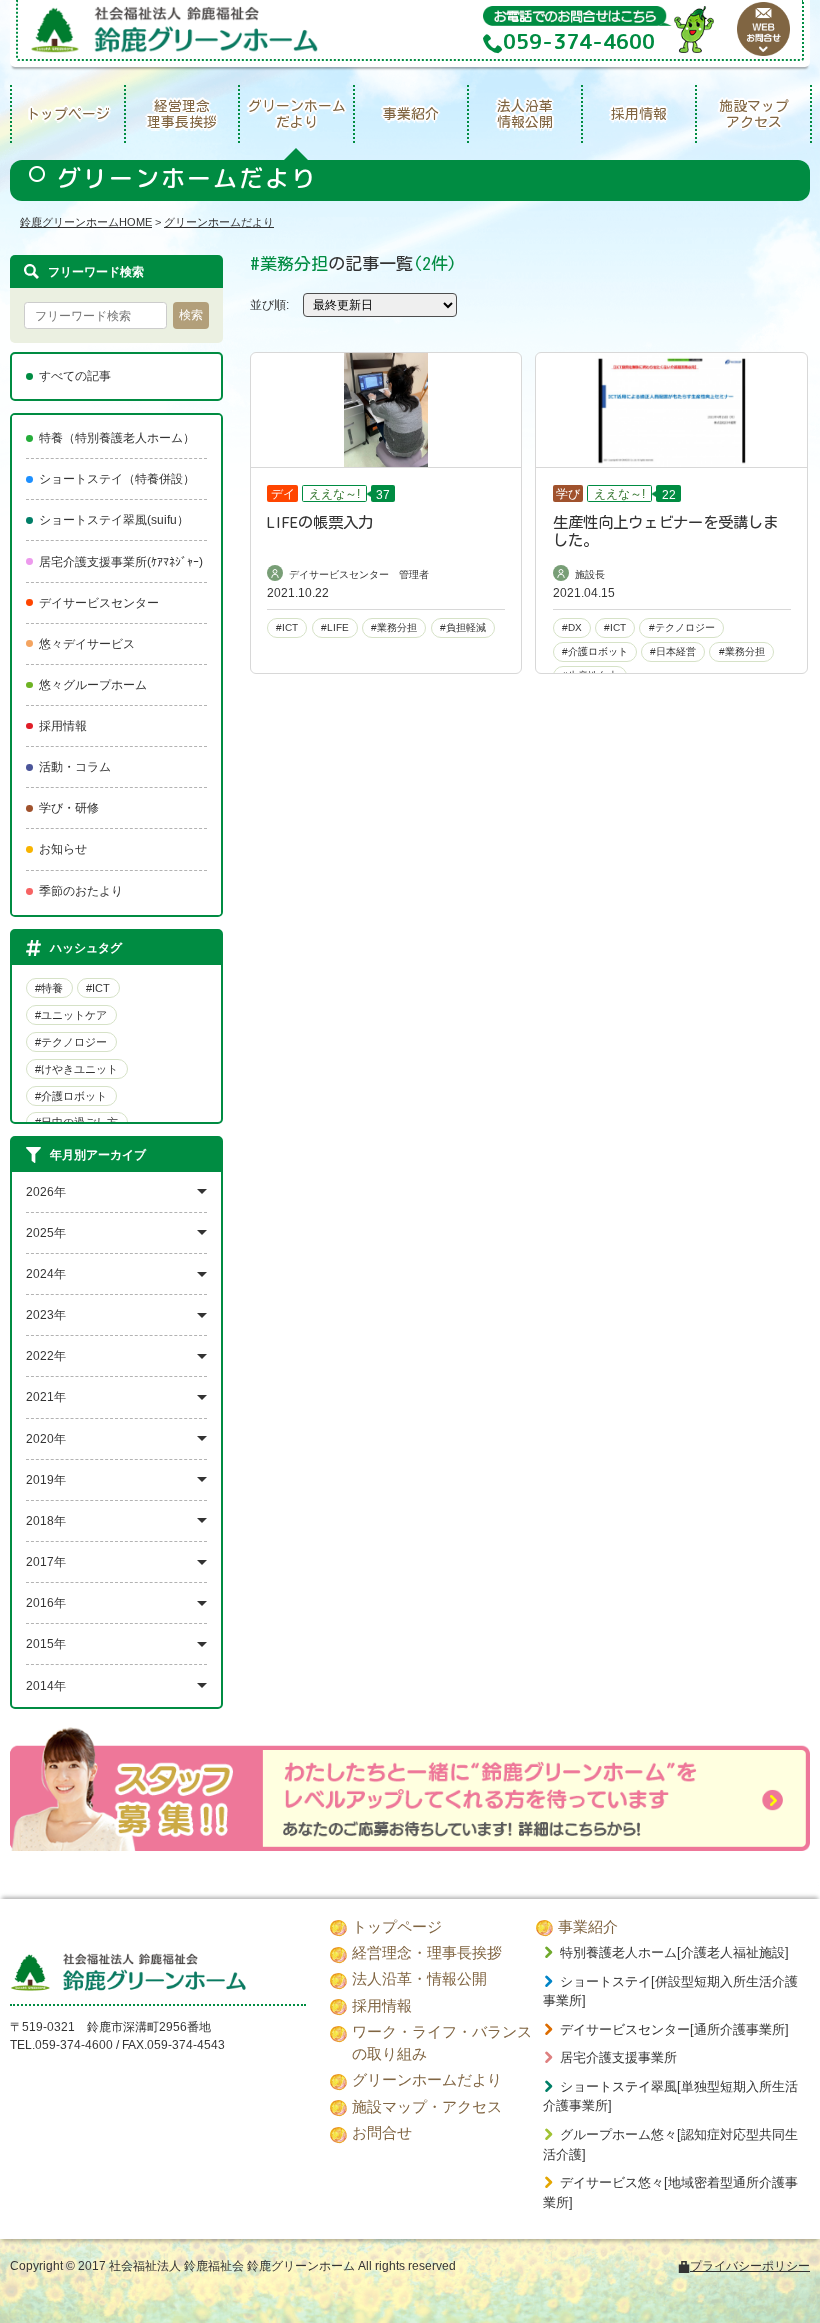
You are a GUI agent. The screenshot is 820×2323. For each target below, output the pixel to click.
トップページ (68, 114)
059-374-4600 (74, 2045)
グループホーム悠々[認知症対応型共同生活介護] (670, 2144)
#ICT (98, 988)
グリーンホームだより (297, 114)
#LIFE (335, 627)
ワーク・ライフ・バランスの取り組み (442, 2043)
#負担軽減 (463, 627)
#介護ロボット (71, 1096)
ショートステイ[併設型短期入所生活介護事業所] (670, 1991)
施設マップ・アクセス (427, 2107)
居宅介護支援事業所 (618, 2057)
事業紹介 (411, 114)
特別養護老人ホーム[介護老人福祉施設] (674, 1952)
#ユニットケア (71, 1015)
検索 (191, 315)
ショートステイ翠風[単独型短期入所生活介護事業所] (670, 2096)
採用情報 (639, 114)
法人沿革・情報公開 (419, 1979)
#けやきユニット (76, 1069)
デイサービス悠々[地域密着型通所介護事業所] (670, 2192)
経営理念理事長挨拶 (182, 114)
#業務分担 (394, 627)
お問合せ (382, 2133)
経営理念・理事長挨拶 (427, 1953)
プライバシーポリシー (750, 2266)
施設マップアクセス (754, 114)
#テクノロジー (71, 1042)
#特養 (49, 988)
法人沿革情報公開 (525, 114)
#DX (572, 627)
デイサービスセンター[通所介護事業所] (674, 2029)
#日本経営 (673, 651)
